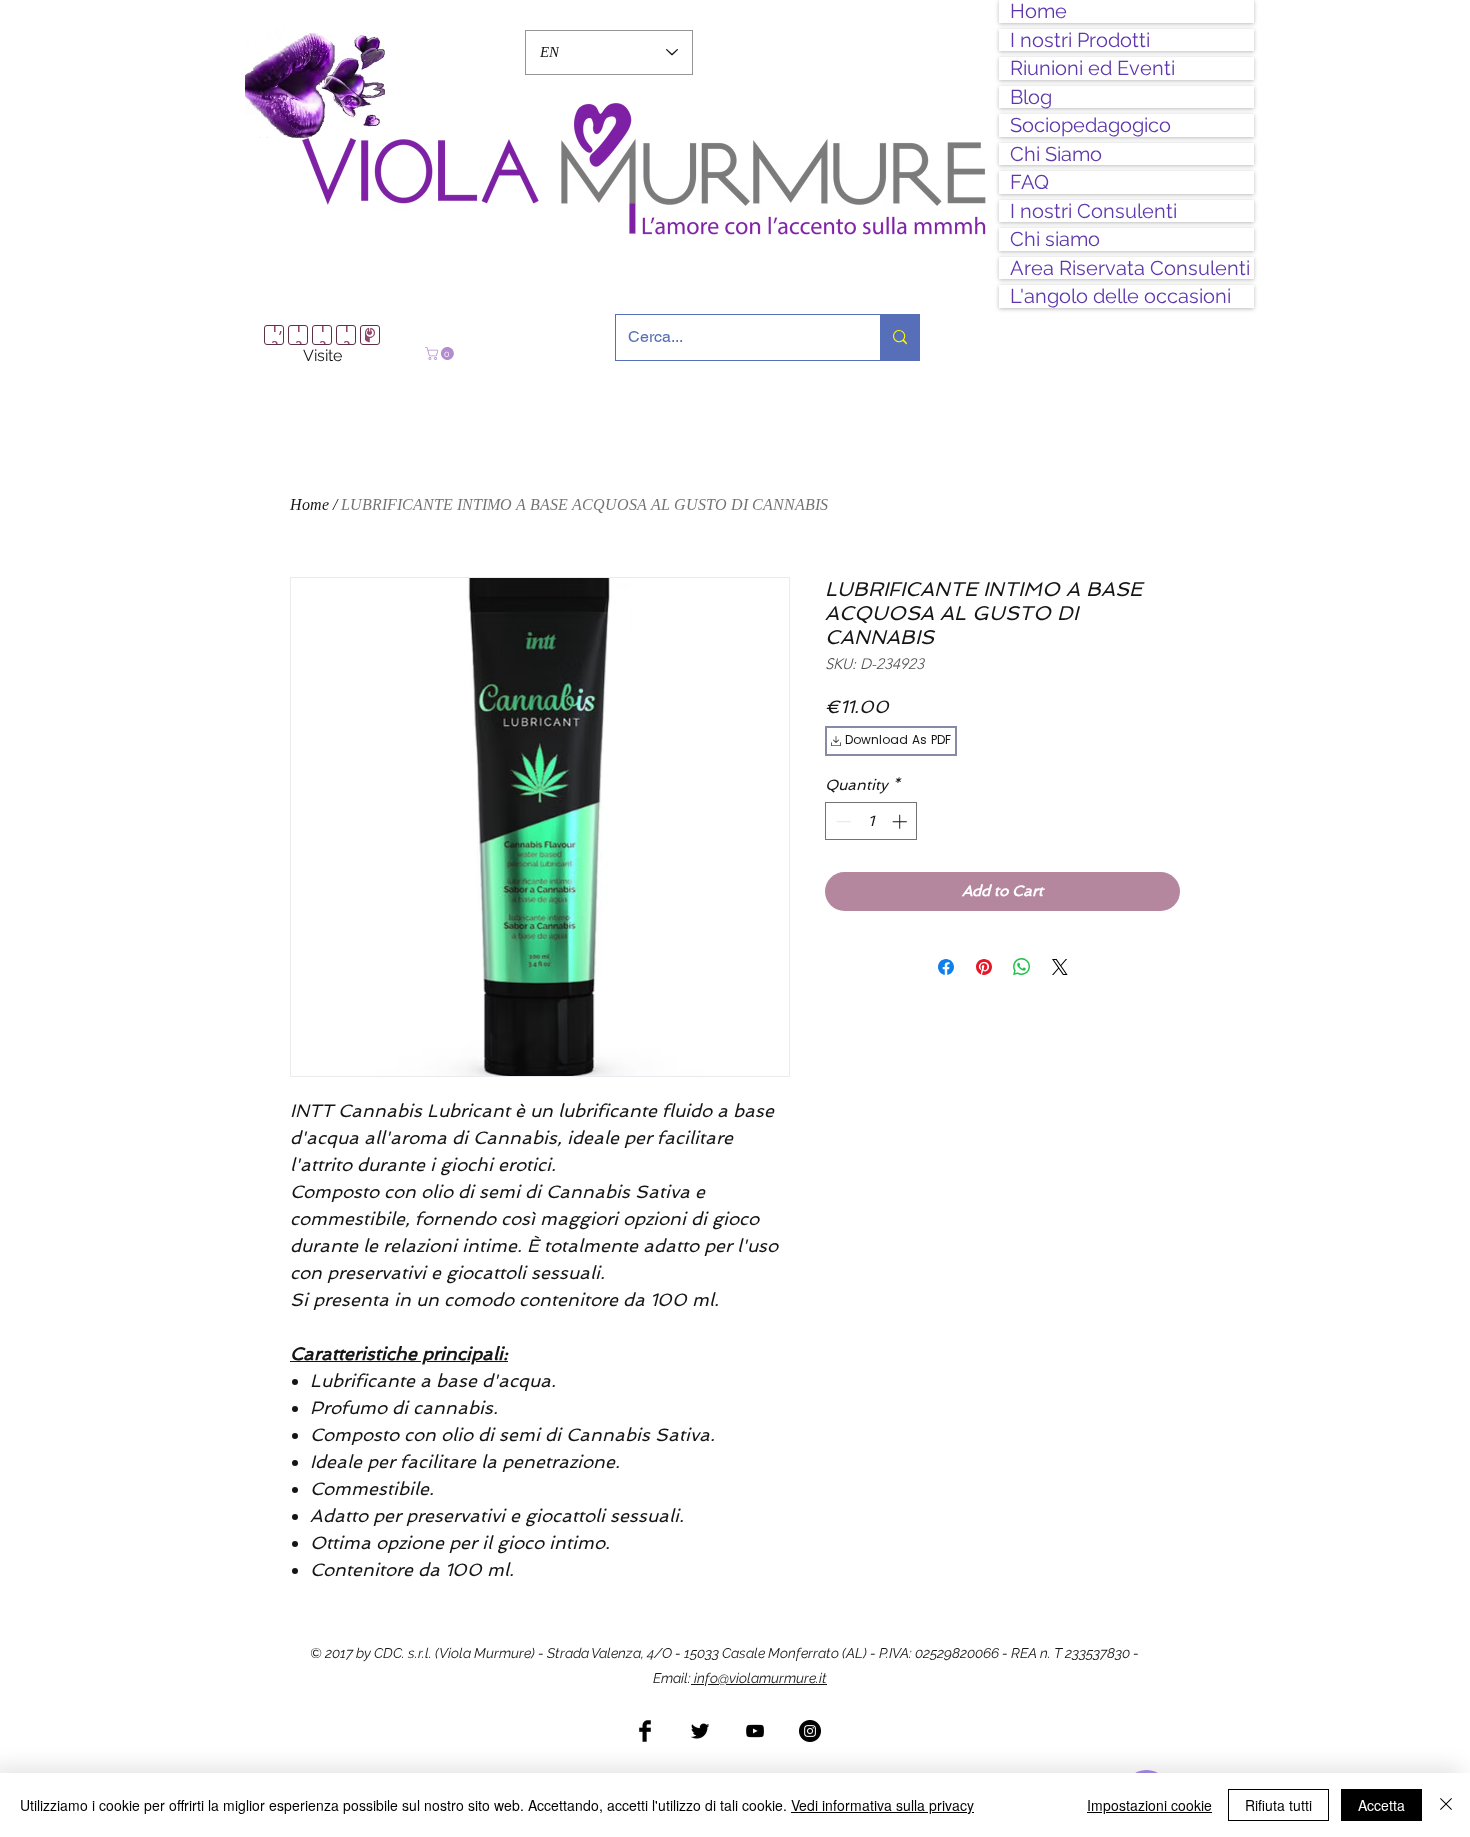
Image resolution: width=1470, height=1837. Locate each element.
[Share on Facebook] (946, 960)
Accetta (1381, 1805)
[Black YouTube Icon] (755, 1724)
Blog (1031, 97)
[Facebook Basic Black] (645, 1724)
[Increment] (901, 814)
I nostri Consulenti (1093, 211)
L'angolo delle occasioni (1120, 296)
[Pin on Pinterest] (984, 960)
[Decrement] (841, 814)
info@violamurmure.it (759, 1671)
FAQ (1029, 182)
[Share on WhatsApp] (1022, 960)
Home (1038, 11)
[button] (441, 353)
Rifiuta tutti (1278, 1805)
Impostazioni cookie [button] (1149, 1805)
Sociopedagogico (1090, 125)
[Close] (1446, 1805)
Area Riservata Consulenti (1130, 268)
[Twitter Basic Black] (700, 1724)
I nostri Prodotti (1080, 40)
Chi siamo (1055, 239)
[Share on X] (1060, 960)
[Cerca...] (899, 337)
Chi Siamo (1056, 154)
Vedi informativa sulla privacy (882, 1805)
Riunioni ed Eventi (1092, 68)
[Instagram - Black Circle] (810, 1724)
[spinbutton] (871, 814)
